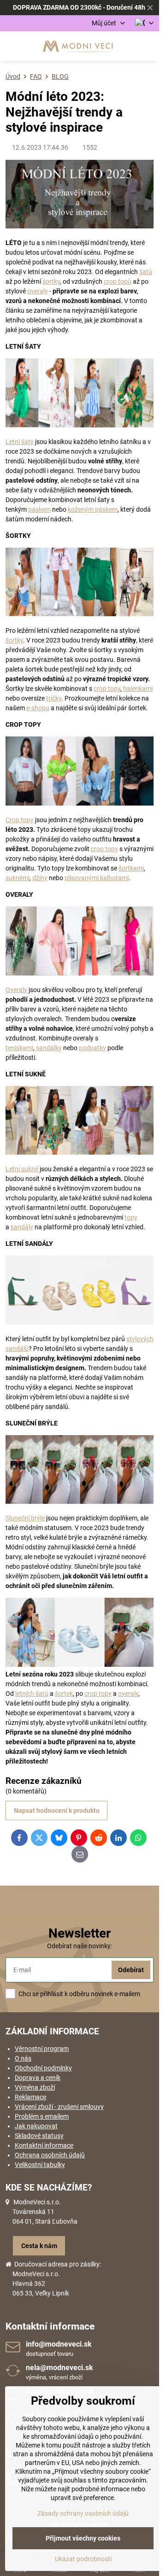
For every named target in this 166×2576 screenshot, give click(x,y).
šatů (146, 272)
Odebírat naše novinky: (80, 1946)
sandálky (49, 1048)
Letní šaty (20, 442)
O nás (23, 2058)
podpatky (92, 1048)
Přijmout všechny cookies (83, 2538)
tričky (54, 698)
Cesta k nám (39, 2246)
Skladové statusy (39, 2136)
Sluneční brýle (25, 1518)
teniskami (19, 1048)
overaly (38, 291)
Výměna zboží (35, 2087)
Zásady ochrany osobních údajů (83, 2513)
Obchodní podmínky (43, 2068)
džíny (40, 878)
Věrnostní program (42, 2049)
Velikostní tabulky (40, 2165)
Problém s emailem (42, 2116)
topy (131, 1217)
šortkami (131, 868)
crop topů (118, 281)
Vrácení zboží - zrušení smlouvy (59, 2107)
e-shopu (38, 708)
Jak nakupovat (36, 2126)
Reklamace (30, 2097)
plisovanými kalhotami (97, 878)
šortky (51, 281)
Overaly (16, 990)
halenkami (138, 689)
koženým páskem (93, 509)
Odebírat (131, 1970)
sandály (22, 1227)
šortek (64, 1694)
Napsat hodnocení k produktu (57, 1811)
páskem (39, 509)
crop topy (107, 689)
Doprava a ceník (38, 2078)
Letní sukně (22, 1169)
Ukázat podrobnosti (83, 2559)
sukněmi (18, 878)
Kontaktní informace (44, 2145)
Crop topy (20, 820)
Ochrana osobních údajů (50, 2155)
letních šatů (32, 1694)
